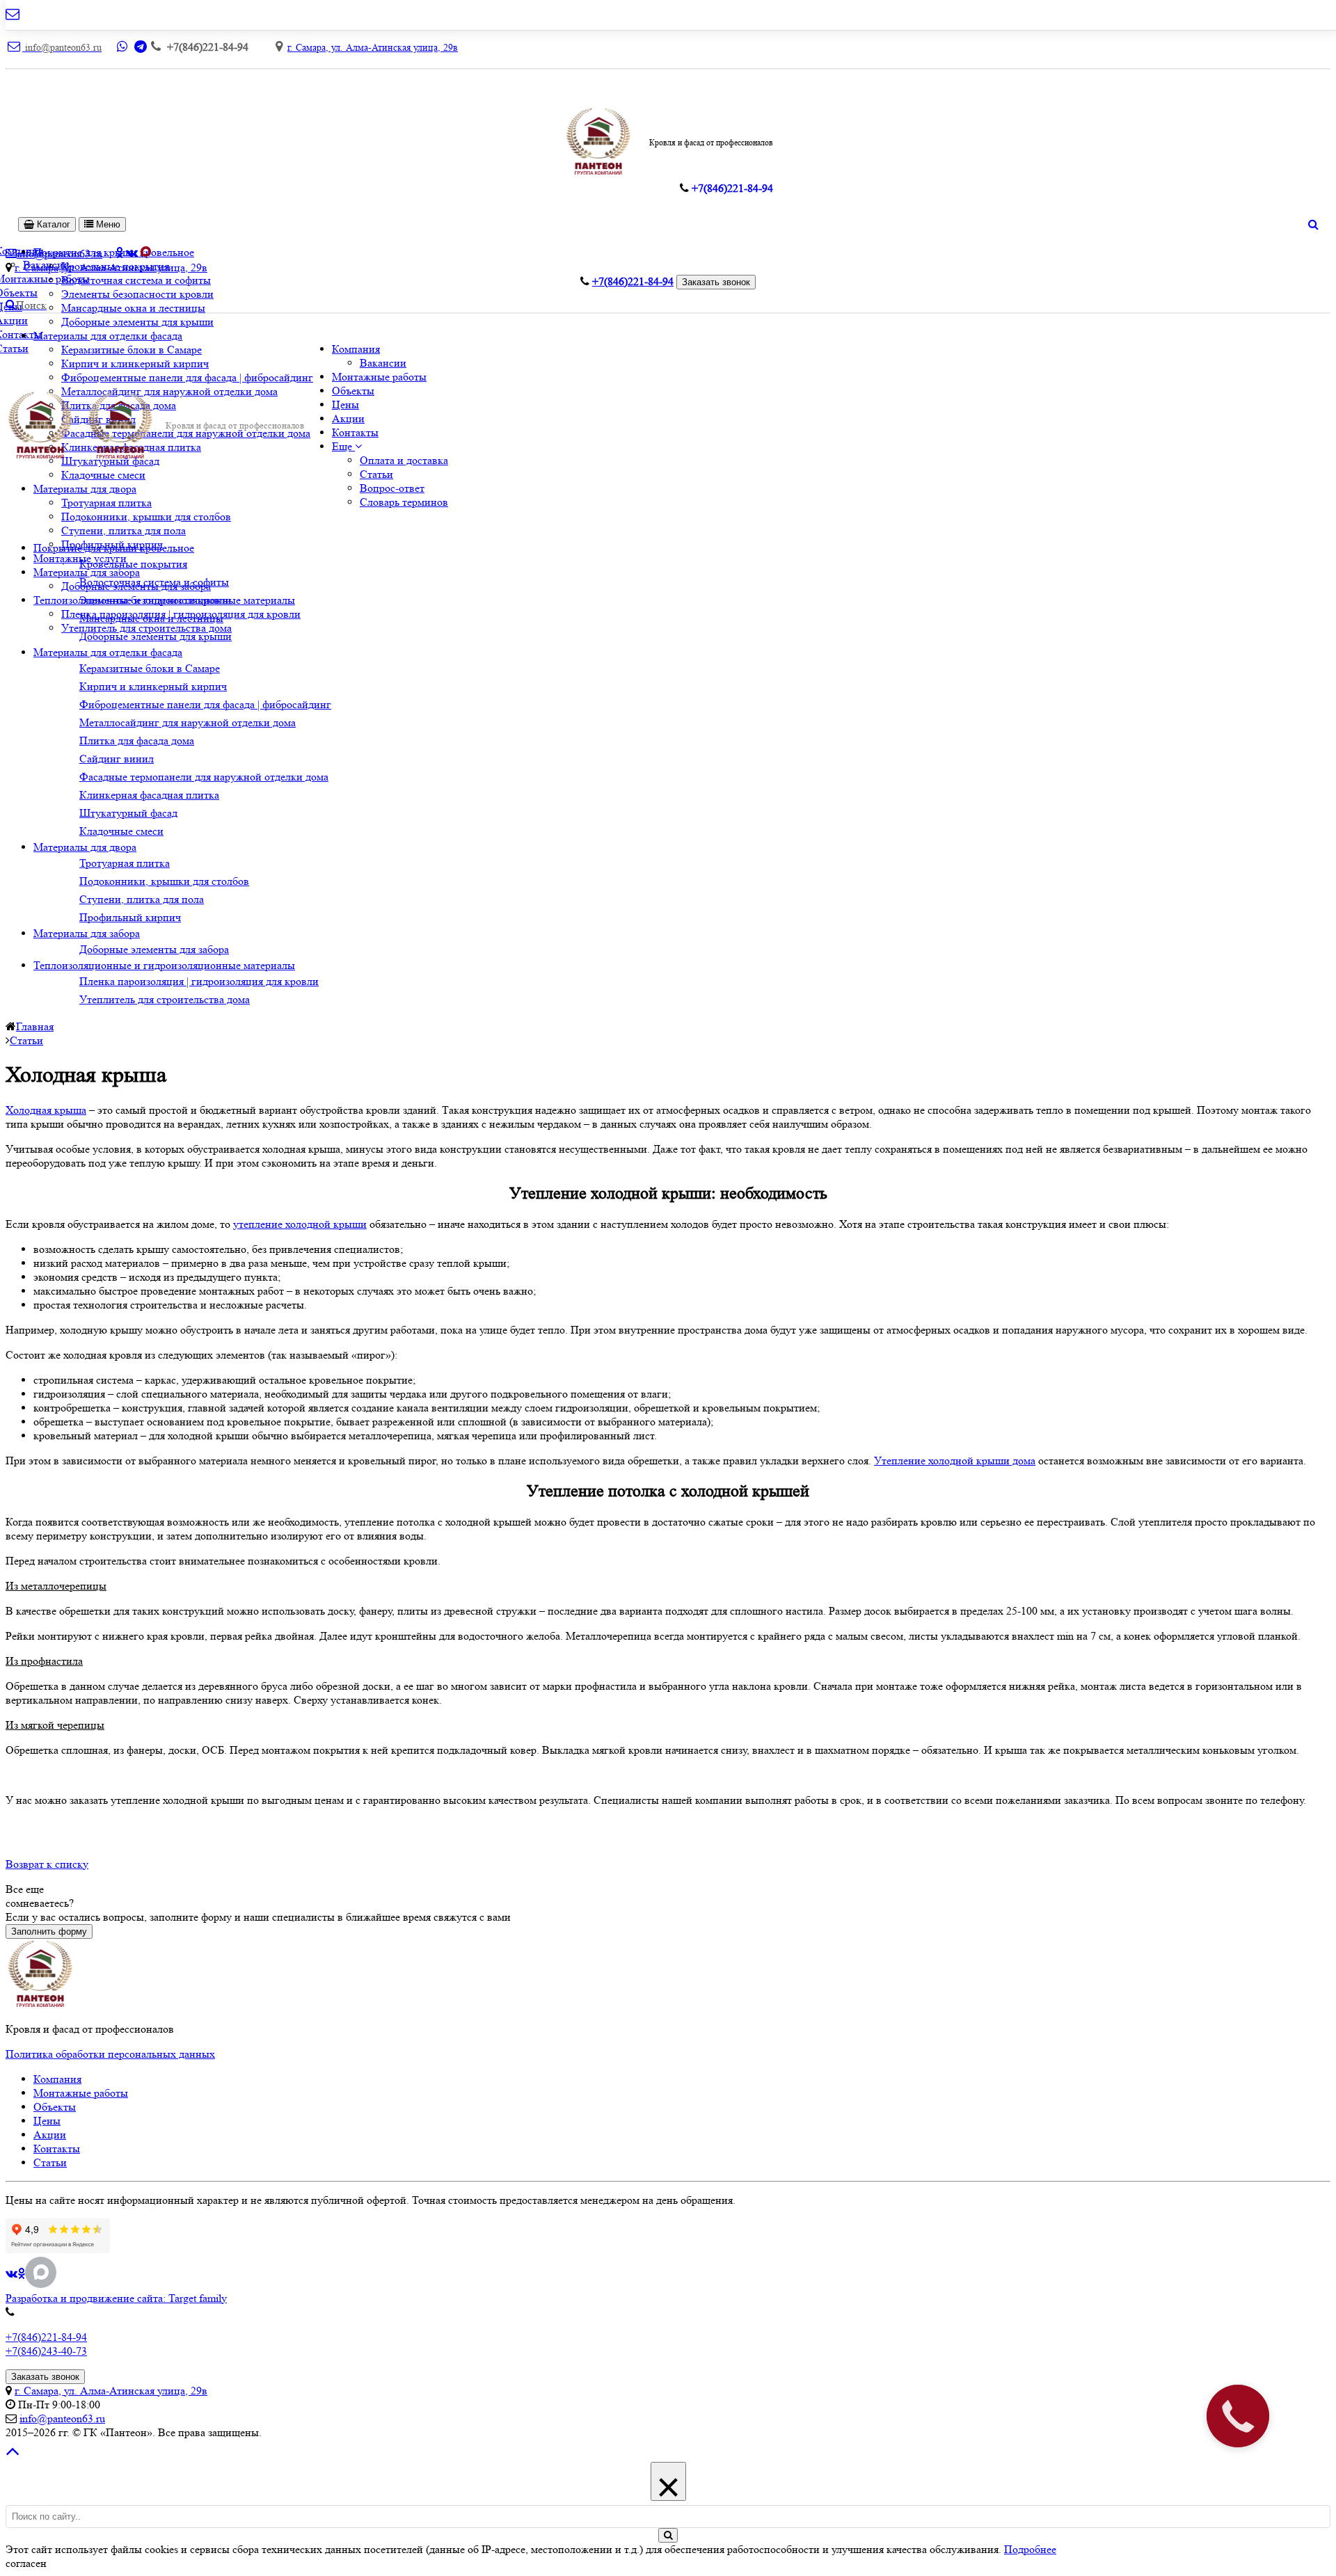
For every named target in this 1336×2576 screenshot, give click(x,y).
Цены (345, 405)
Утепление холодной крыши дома (955, 1461)
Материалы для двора (85, 489)
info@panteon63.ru (62, 2418)
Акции (348, 418)
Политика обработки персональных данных (110, 2054)
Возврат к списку (47, 1864)
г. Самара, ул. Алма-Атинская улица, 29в (373, 47)
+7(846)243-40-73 (46, 2351)
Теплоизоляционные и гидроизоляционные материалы (164, 965)
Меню (107, 224)
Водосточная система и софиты (136, 280)
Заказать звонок (716, 282)
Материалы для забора (87, 572)
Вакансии (383, 363)
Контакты (355, 432)
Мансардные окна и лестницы (133, 308)
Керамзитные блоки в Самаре (132, 350)
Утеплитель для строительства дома (146, 628)
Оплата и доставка (404, 460)
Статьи (376, 474)
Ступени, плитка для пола (124, 530)
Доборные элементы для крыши (137, 322)
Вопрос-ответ (392, 488)
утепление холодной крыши (300, 1224)
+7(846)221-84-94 (46, 2337)
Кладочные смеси (103, 475)
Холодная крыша (46, 1110)
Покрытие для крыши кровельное (114, 548)
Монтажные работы (379, 377)
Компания (356, 349)
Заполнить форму (49, 1931)
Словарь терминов (404, 502)
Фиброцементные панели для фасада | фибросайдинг (187, 377)
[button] (347, 446)
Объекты (353, 391)
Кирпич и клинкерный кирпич (135, 363)
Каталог (52, 224)
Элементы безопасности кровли (137, 294)
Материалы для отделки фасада (108, 336)
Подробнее (1030, 2549)
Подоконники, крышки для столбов (146, 517)
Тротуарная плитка (106, 503)
